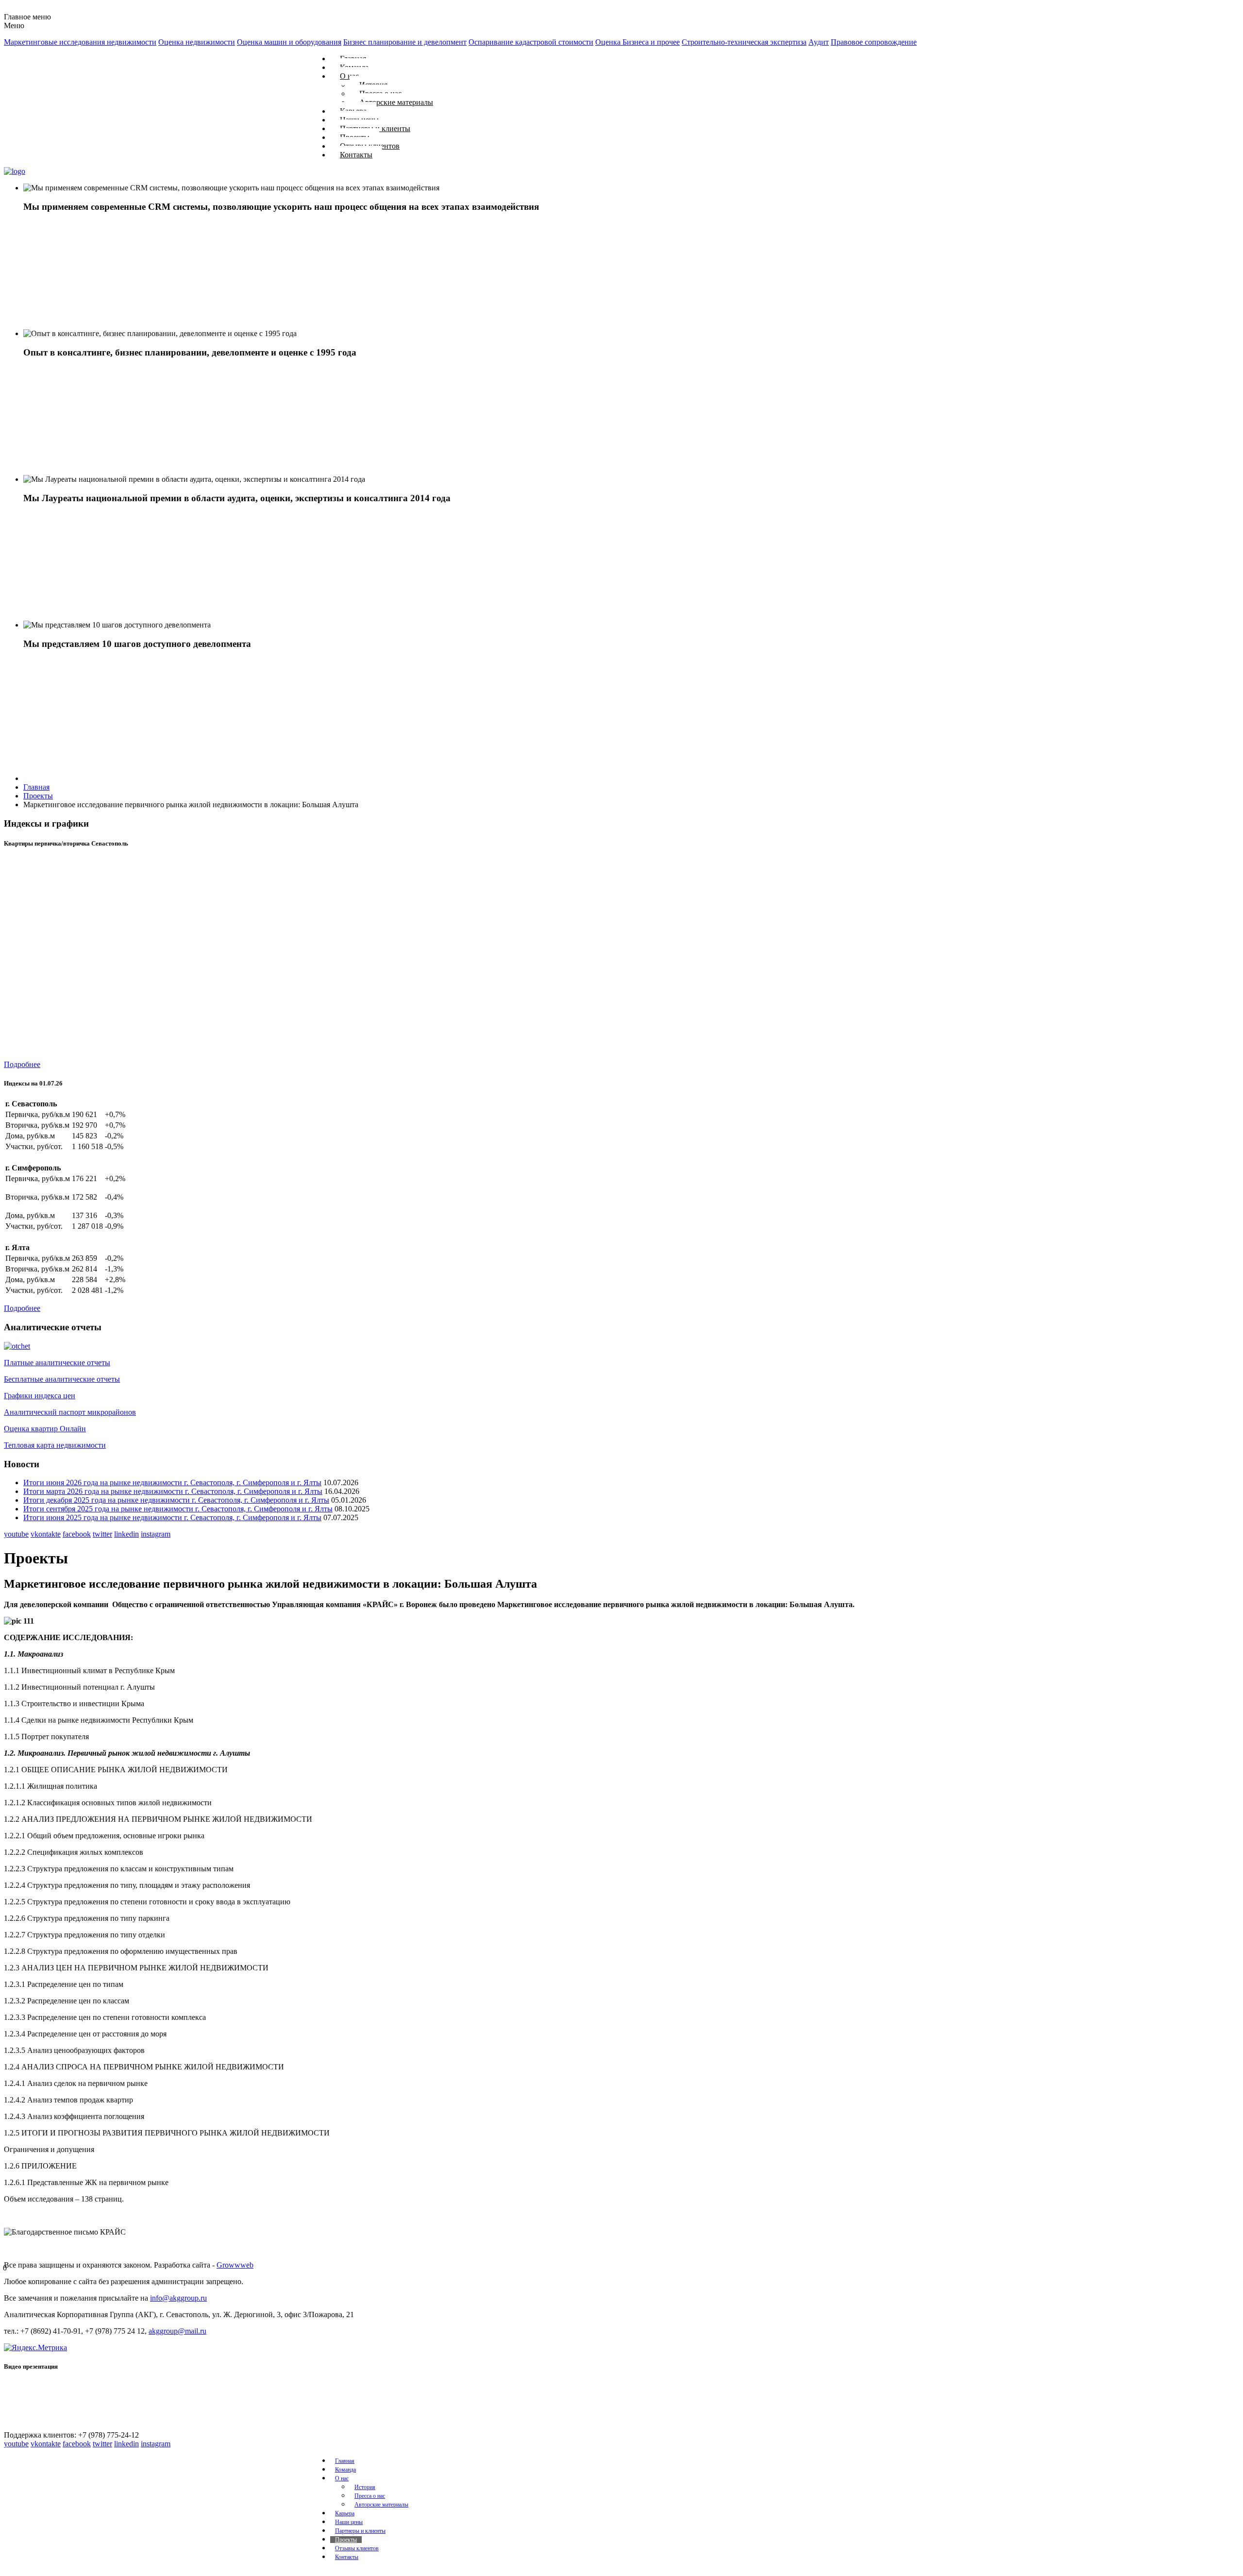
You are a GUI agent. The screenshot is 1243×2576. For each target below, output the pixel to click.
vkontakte (46, 1534)
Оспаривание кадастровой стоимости (531, 42)
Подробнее (22, 1064)
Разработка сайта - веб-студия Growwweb (55, 2572)
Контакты (356, 155)
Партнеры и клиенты (360, 2531)
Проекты (346, 2540)
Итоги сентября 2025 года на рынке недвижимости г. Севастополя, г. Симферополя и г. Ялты (178, 1509)
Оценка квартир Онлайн (45, 1429)
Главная (345, 2461)
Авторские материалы (396, 102)
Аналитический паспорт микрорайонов (70, 1412)
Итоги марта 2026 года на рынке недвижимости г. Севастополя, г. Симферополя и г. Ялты (173, 1491)
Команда (345, 2470)
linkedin (126, 1534)
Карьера (345, 2513)
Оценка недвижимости (197, 42)
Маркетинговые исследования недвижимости (80, 42)
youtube (16, 1534)
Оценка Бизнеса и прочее (638, 42)
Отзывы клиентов (357, 2548)
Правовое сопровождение (874, 42)
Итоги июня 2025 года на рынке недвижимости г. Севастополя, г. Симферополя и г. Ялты (172, 1517)
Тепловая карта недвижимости (55, 1445)
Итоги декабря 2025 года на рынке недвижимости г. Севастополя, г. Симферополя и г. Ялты (176, 1500)
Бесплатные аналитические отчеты (62, 1379)
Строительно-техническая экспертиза (744, 42)
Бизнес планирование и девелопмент (405, 42)
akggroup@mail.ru (177, 2331)
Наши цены (349, 2522)
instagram (156, 1534)
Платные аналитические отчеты (57, 1363)
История (365, 2487)
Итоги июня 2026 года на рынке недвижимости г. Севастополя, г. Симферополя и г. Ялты (172, 1483)
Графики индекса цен (40, 1396)
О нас (342, 2478)
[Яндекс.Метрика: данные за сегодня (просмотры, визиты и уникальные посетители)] (35, 2348)
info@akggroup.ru (178, 2298)
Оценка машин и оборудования (289, 42)
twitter (102, 1534)
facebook (77, 1534)
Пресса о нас (370, 2496)
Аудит (819, 42)
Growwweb (235, 2265)
